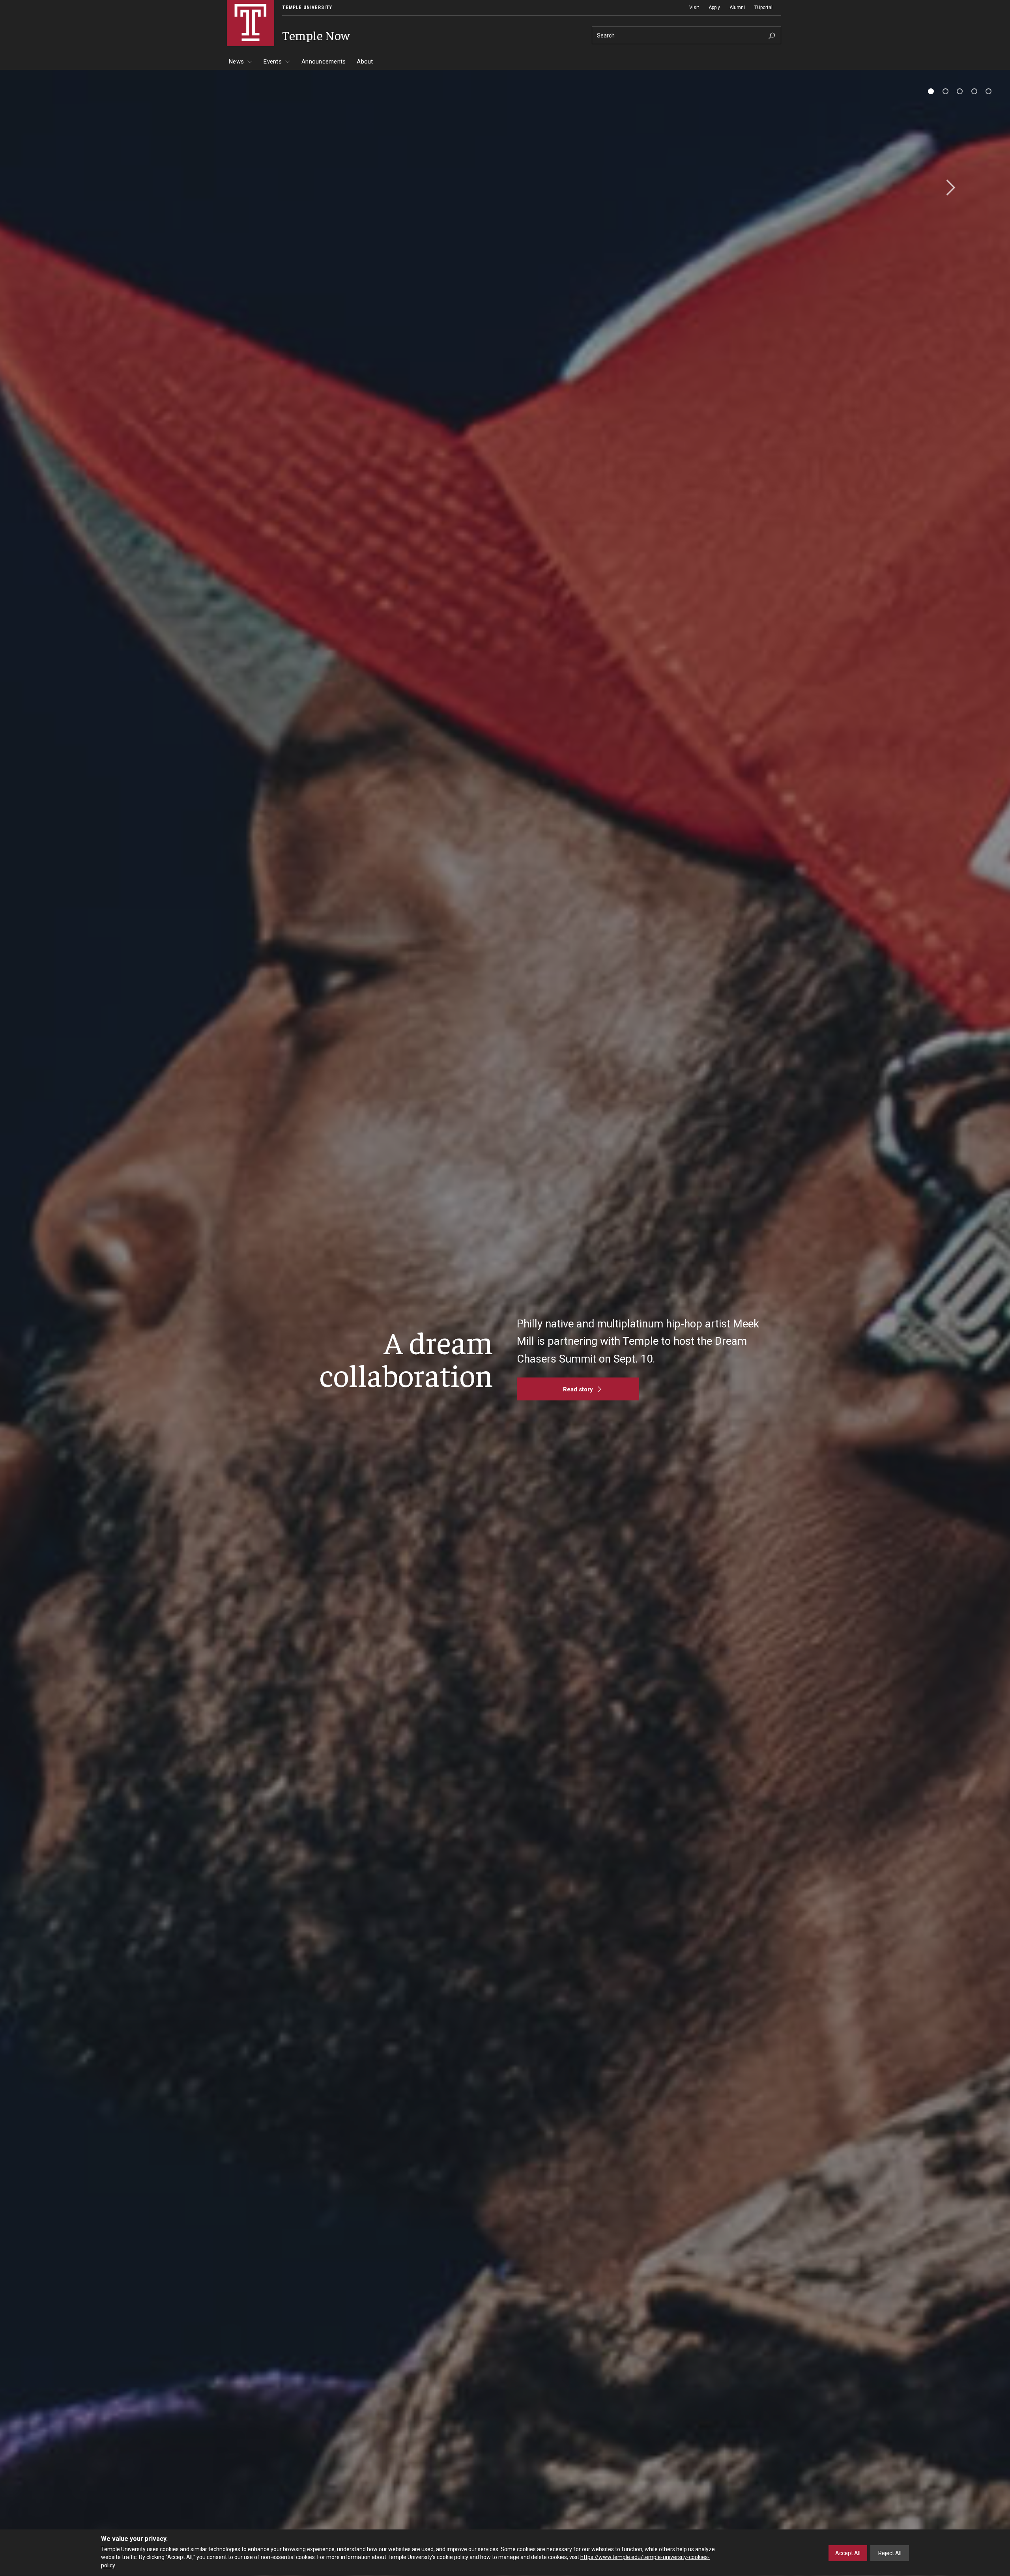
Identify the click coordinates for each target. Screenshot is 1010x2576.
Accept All (848, 2553)
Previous (62, 188)
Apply (714, 7)
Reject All (890, 2553)
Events (273, 62)
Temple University (307, 7)
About (365, 62)
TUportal (763, 7)
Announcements (324, 62)
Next (948, 188)
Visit (694, 7)
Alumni (737, 7)
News (236, 62)
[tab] (931, 91)
